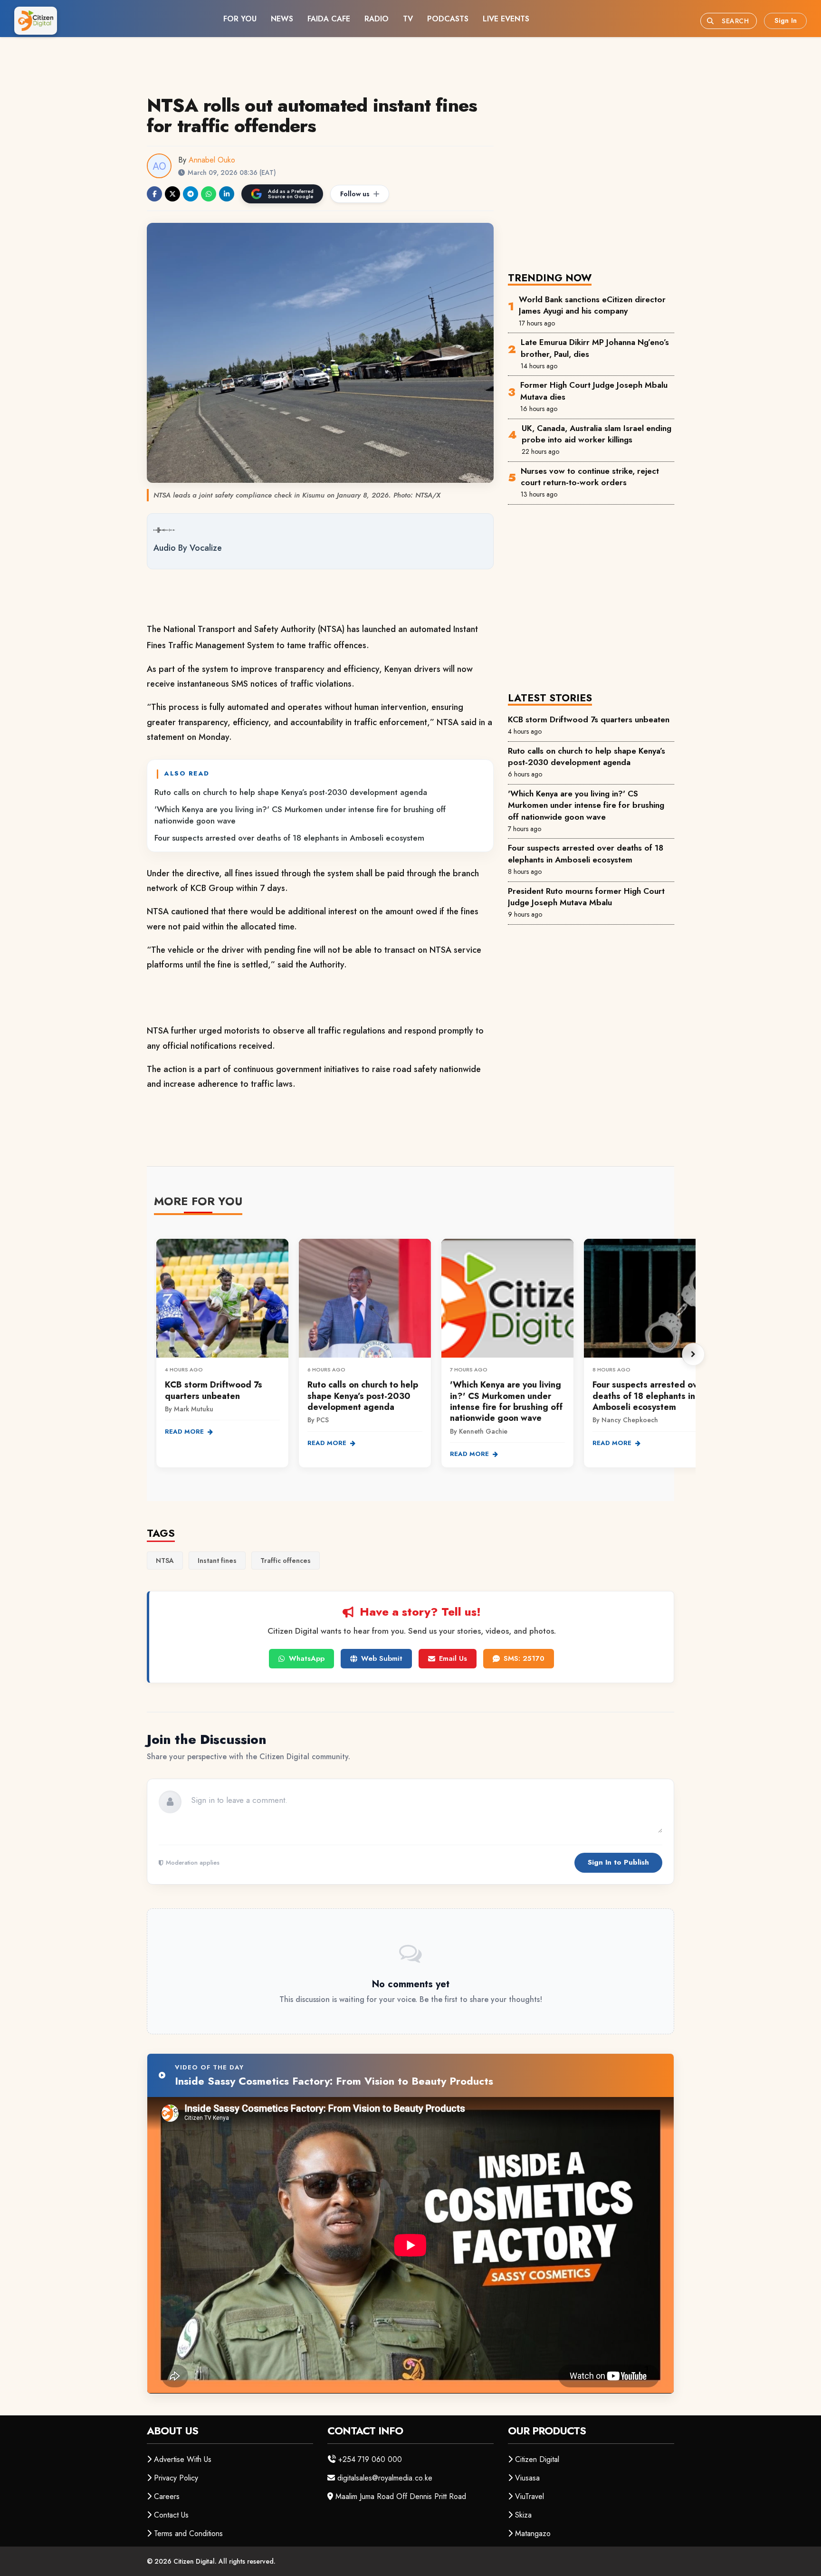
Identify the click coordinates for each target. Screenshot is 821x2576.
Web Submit (382, 1658)
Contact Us (171, 2515)
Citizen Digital (537, 2459)
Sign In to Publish (618, 1862)
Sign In (786, 20)
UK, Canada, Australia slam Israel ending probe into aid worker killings (597, 434)
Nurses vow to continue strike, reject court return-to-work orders (590, 477)
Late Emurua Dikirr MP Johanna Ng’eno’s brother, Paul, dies (595, 348)
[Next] (693, 1354)
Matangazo (533, 2533)
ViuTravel (530, 2496)
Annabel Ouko (212, 160)
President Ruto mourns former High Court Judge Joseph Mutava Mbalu (586, 897)
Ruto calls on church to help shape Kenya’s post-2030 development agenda (291, 792)
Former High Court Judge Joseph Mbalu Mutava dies (594, 391)
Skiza (523, 2515)
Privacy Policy (176, 2478)
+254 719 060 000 (370, 2459)
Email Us (453, 1658)
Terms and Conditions (188, 2533)
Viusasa (527, 2478)
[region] (425, 1355)
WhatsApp (307, 1658)
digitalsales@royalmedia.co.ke (385, 2478)
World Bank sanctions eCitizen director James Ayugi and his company (592, 305)
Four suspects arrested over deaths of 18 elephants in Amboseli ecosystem (289, 838)
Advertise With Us (183, 2459)
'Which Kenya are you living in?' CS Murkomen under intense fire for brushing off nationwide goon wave (300, 815)
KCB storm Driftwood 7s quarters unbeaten (589, 719)
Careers (167, 2496)
